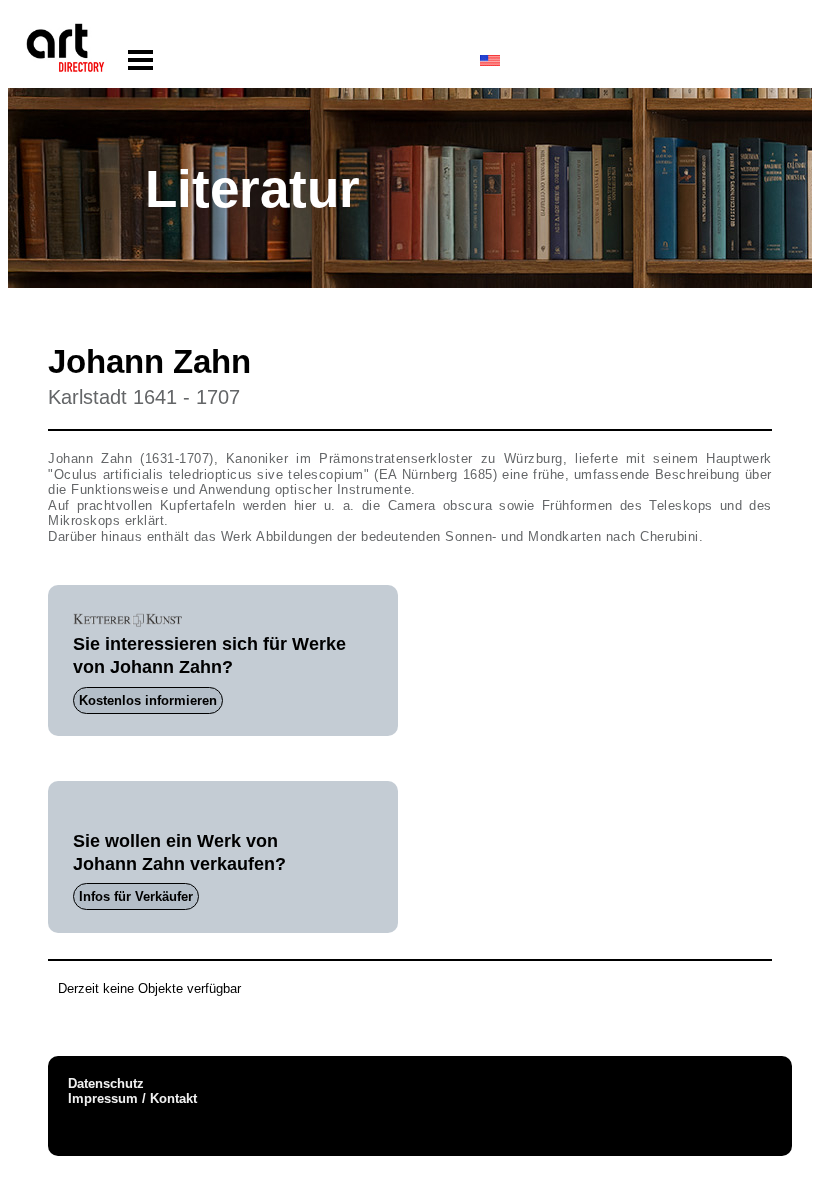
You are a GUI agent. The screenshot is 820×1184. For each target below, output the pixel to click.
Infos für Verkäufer (136, 896)
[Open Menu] (140, 60)
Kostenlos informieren (148, 700)
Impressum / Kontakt (132, 1098)
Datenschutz (106, 1083)
